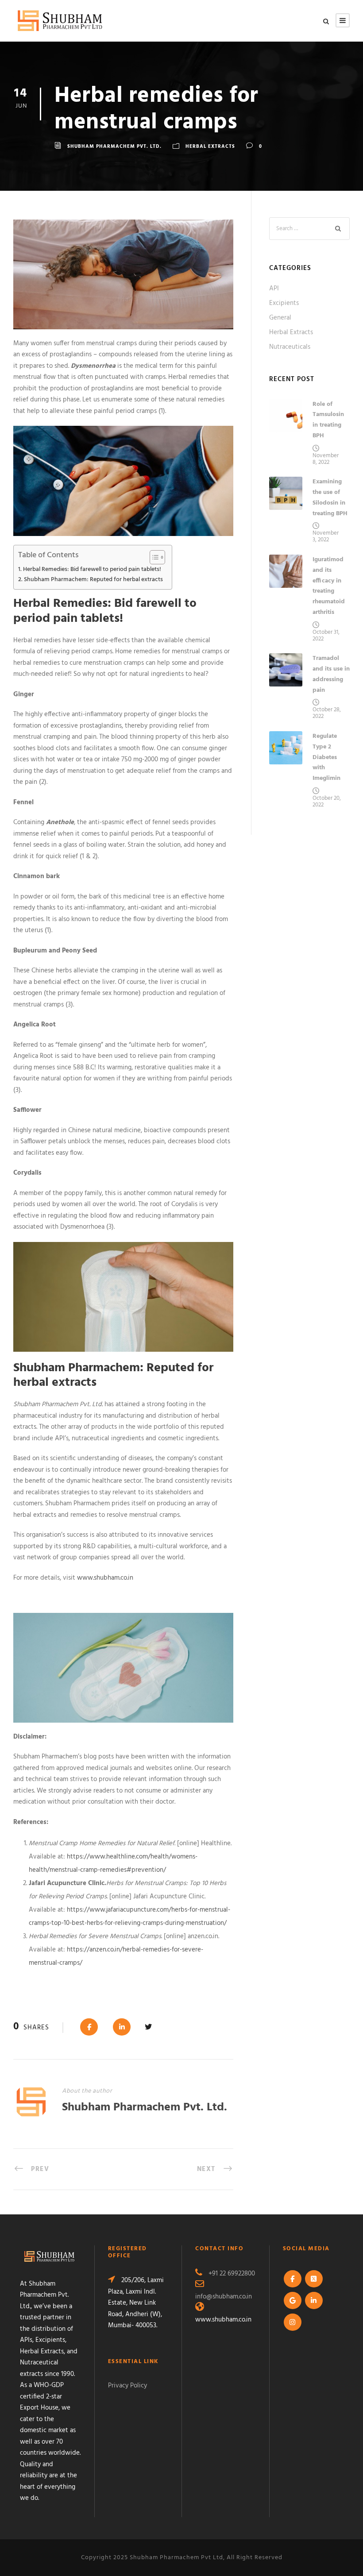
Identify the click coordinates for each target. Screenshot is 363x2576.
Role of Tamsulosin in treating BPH (328, 420)
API (274, 289)
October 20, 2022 (327, 802)
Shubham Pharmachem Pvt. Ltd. (114, 147)
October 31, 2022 (326, 636)
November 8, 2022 (326, 459)
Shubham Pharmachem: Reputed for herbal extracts (93, 580)
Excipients (284, 303)
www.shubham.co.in (105, 1578)
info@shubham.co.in (224, 2297)
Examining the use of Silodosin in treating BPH (330, 497)
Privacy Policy (127, 2386)
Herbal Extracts (210, 147)
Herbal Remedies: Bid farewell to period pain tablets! (92, 569)
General (280, 318)
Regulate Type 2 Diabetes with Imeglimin (326, 757)
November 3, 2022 (326, 536)
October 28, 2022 (327, 713)
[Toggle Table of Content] (153, 557)
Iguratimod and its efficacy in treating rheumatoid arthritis (329, 586)
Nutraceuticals (290, 347)
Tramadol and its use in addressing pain (331, 674)
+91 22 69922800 (232, 2274)
